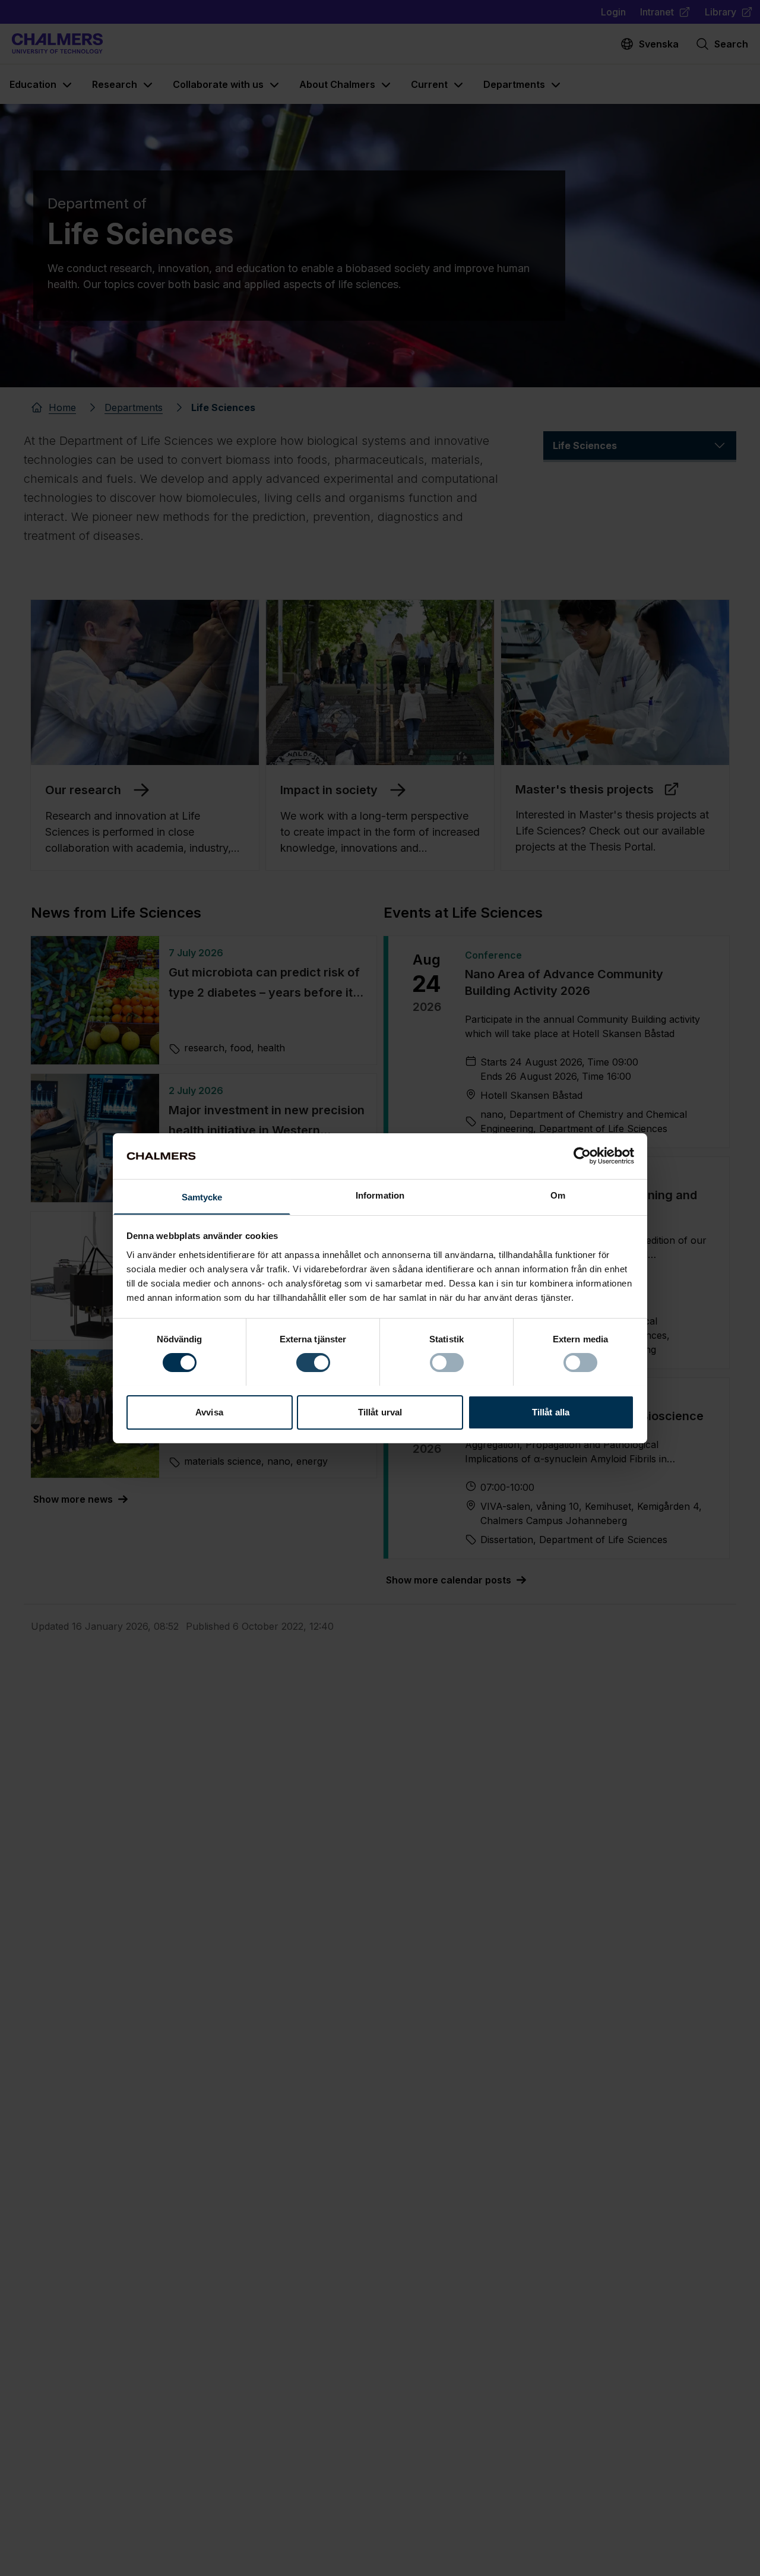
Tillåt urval (380, 1412)
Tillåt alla (551, 1412)
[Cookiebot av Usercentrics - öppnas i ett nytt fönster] (582, 1156)
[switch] (313, 1363)
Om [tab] (558, 1195)
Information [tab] (380, 1195)
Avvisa (209, 1412)
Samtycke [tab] (202, 1197)
